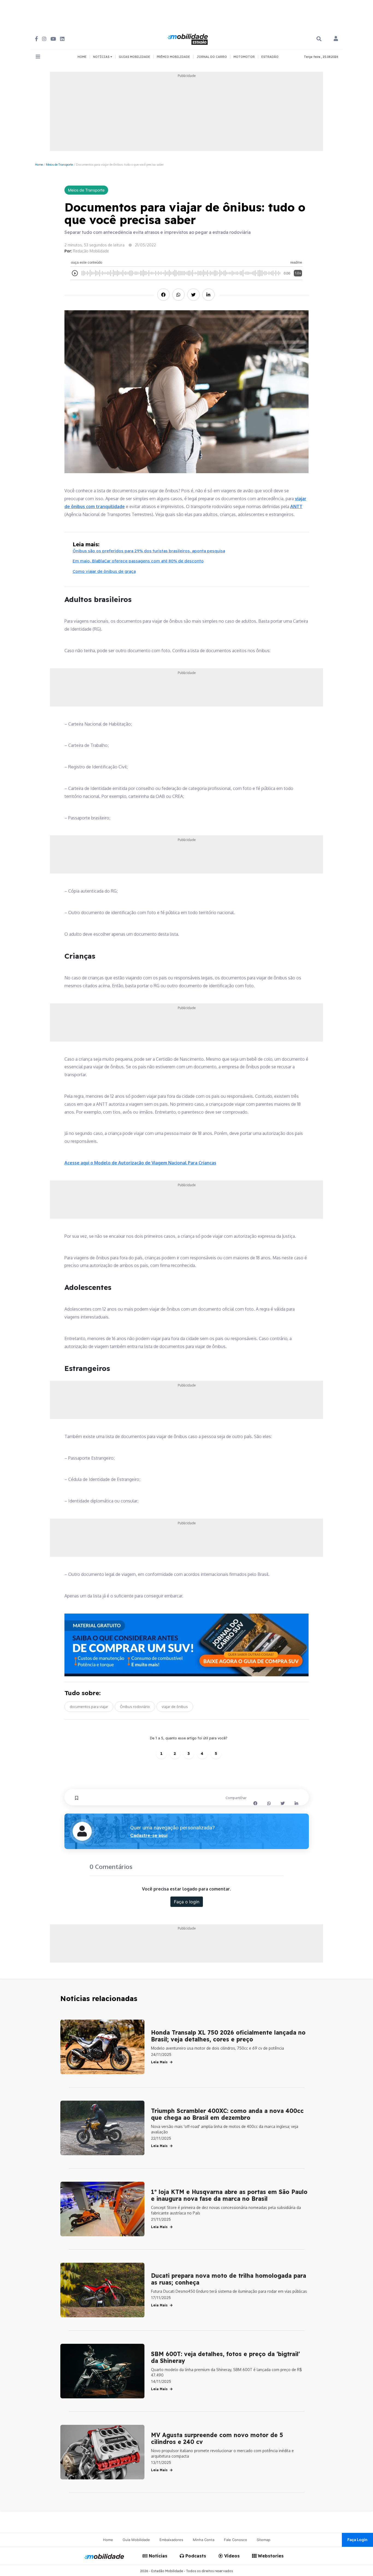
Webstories (270, 2556)
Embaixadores (171, 2540)
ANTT (296, 506)
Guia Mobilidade (136, 2540)
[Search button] (319, 39)
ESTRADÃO (270, 57)
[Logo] (188, 38)
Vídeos (231, 2556)
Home (39, 164)
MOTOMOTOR (244, 57)
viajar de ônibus (175, 1707)
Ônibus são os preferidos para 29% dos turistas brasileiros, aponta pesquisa (149, 551)
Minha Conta (204, 2540)
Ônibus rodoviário (135, 1707)
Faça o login (187, 1902)
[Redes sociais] (36, 39)
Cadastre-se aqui (149, 1835)
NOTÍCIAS (102, 57)
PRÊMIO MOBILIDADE (173, 57)
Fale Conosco (236, 2540)
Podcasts (195, 2556)
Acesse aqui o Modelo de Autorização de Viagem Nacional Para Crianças (140, 1163)
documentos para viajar (89, 1707)
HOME (82, 57)
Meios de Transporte (59, 164)
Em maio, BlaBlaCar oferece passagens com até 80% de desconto (138, 561)
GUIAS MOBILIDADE (134, 57)
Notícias (157, 2556)
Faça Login (357, 2540)
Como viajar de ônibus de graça (104, 571)
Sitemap (264, 2540)
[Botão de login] (336, 39)
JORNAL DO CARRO (212, 57)
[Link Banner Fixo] (187, 1645)
